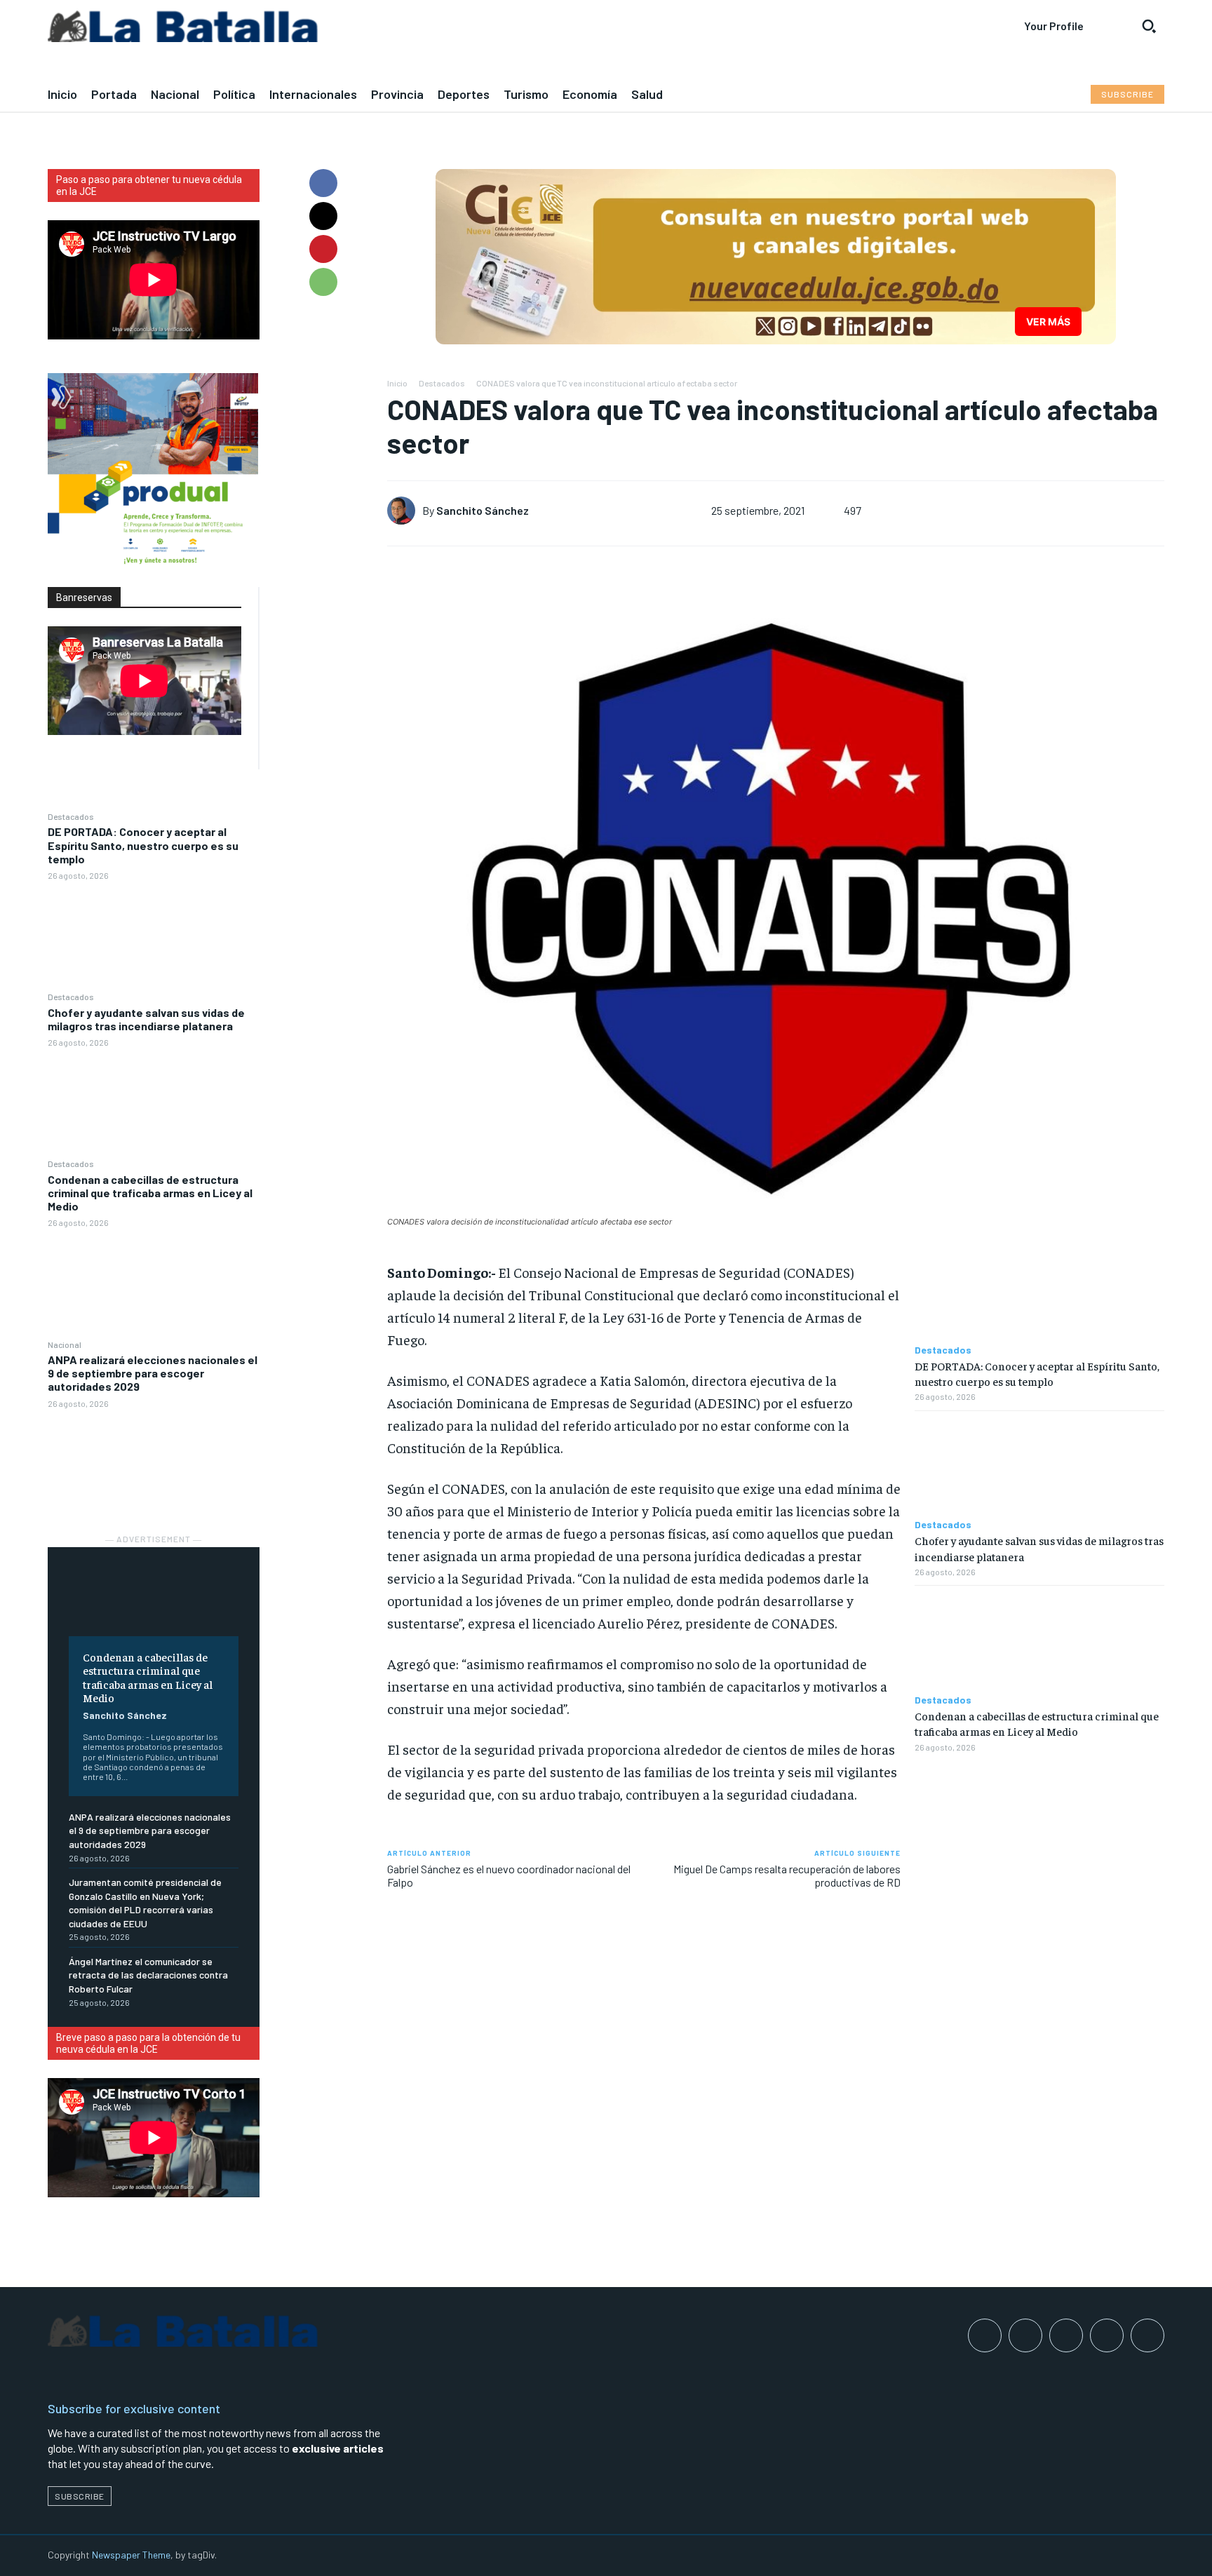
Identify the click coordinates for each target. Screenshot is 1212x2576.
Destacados (71, 816)
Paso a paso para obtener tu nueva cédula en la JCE (149, 186)
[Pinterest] (323, 249)
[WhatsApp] (323, 282)
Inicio (397, 383)
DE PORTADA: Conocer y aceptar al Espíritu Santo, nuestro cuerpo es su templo (143, 845)
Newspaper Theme (131, 2555)
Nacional (65, 1344)
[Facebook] (323, 183)
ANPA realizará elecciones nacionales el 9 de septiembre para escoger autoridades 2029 (153, 1373)
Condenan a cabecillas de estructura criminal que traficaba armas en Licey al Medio (150, 1193)
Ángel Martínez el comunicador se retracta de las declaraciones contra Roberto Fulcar (148, 1975)
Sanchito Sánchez (125, 1715)
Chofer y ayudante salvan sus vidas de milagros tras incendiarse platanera (146, 1019)
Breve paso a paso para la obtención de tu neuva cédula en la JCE (148, 2043)
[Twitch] (1107, 2335)
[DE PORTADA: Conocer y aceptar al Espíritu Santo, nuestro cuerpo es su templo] (154, 935)
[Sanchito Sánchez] (405, 511)
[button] (1149, 26)
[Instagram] (1025, 2335)
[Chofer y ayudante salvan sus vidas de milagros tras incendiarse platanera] (154, 1102)
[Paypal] (1066, 2335)
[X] (323, 216)
